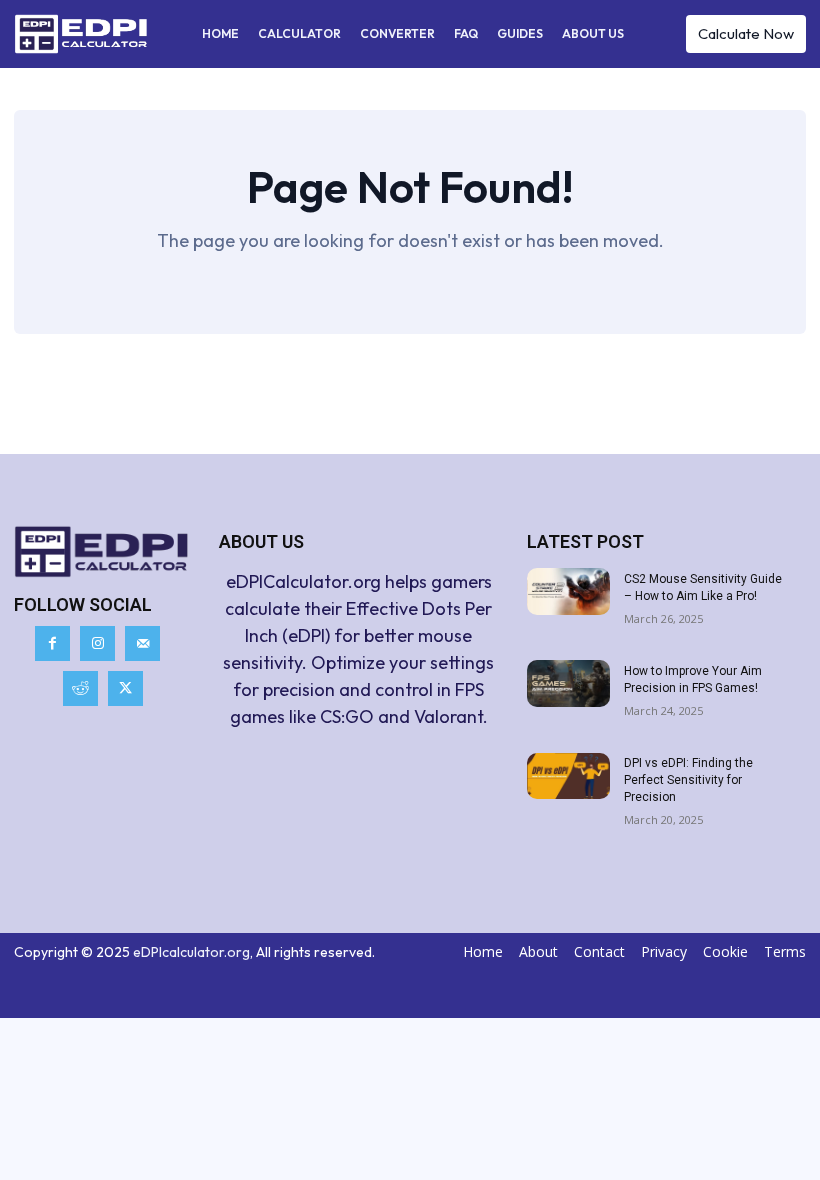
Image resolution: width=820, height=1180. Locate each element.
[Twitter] (125, 688)
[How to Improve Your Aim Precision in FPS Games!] (569, 683)
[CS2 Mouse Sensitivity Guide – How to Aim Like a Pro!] (569, 591)
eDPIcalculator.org (191, 952)
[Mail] (142, 643)
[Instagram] (97, 643)
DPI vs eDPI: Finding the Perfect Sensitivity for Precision (688, 780)
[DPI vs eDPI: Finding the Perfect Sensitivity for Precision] (569, 776)
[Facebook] (52, 643)
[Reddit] (80, 688)
